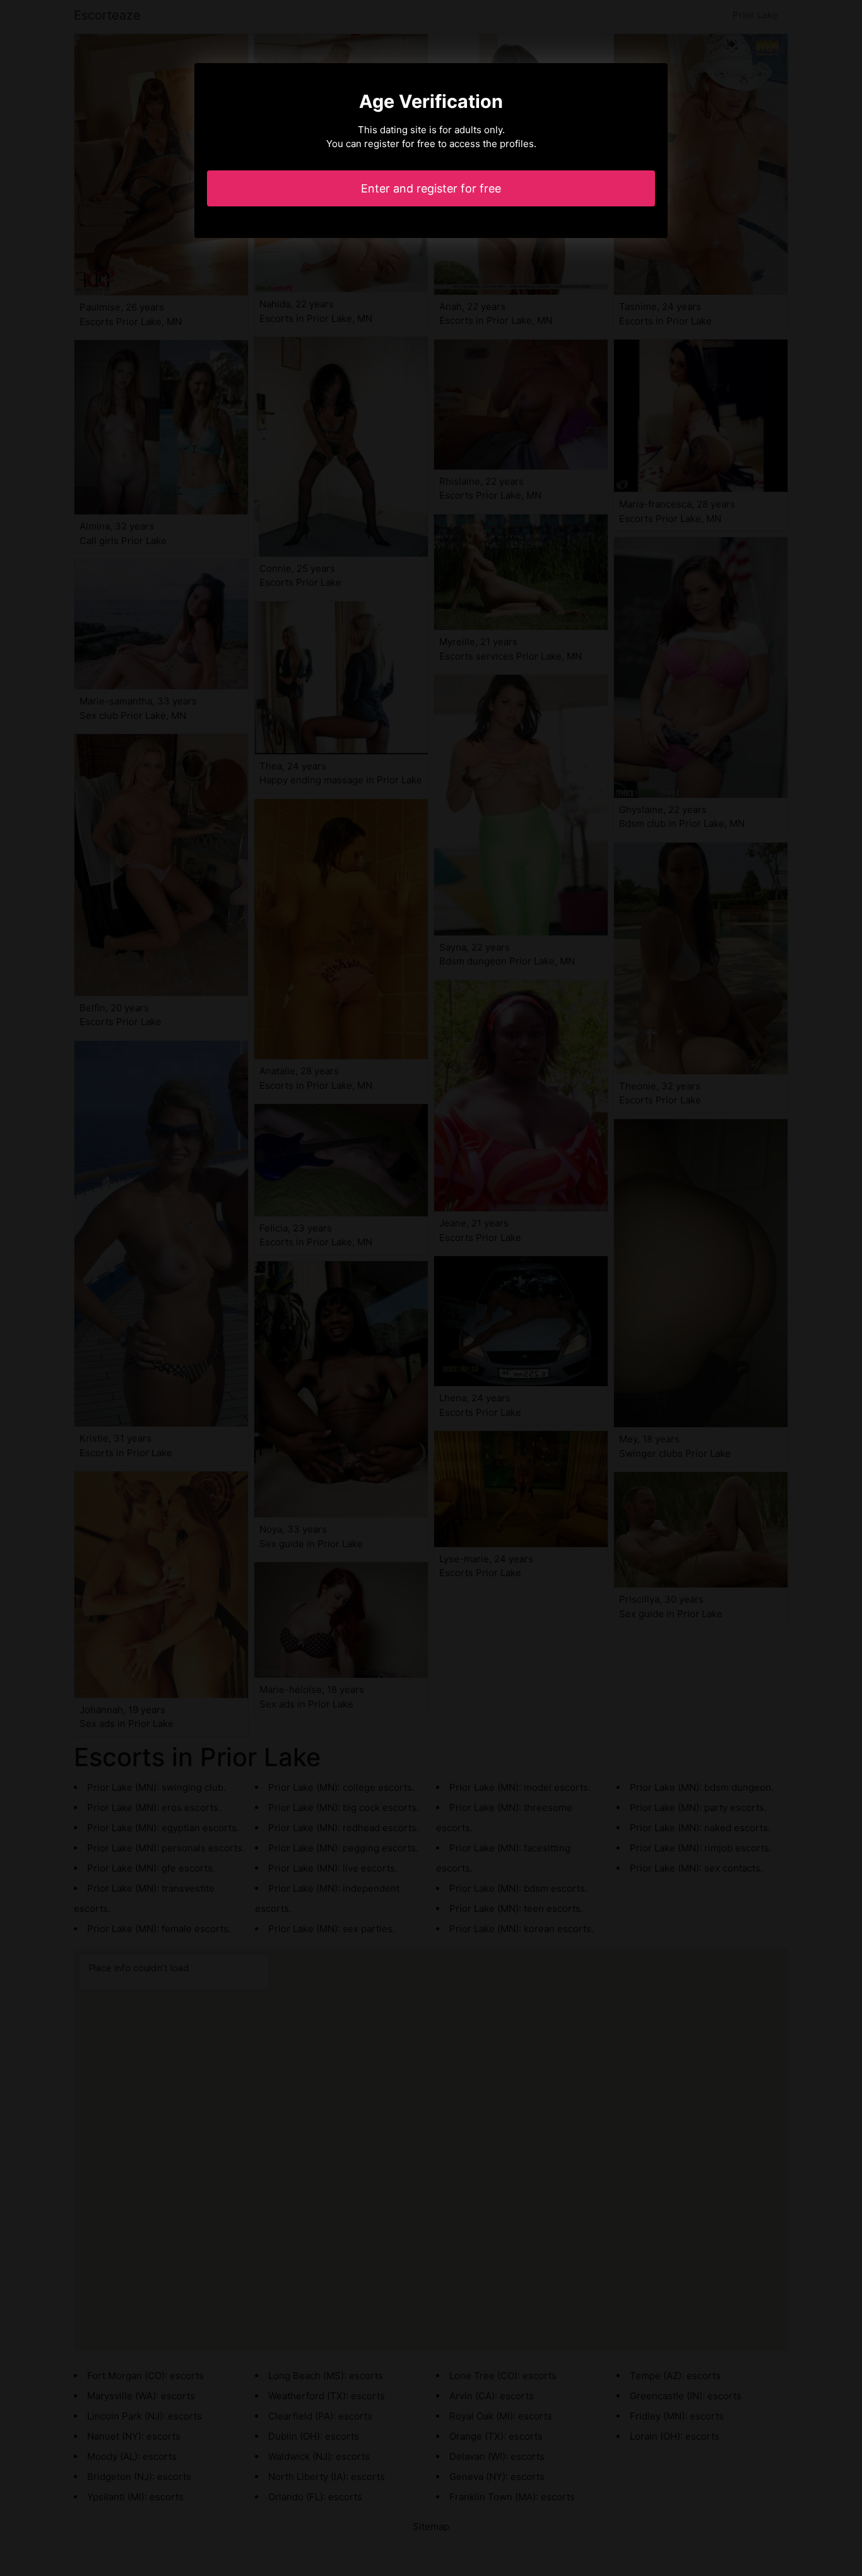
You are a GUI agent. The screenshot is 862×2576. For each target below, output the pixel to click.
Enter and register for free (431, 188)
